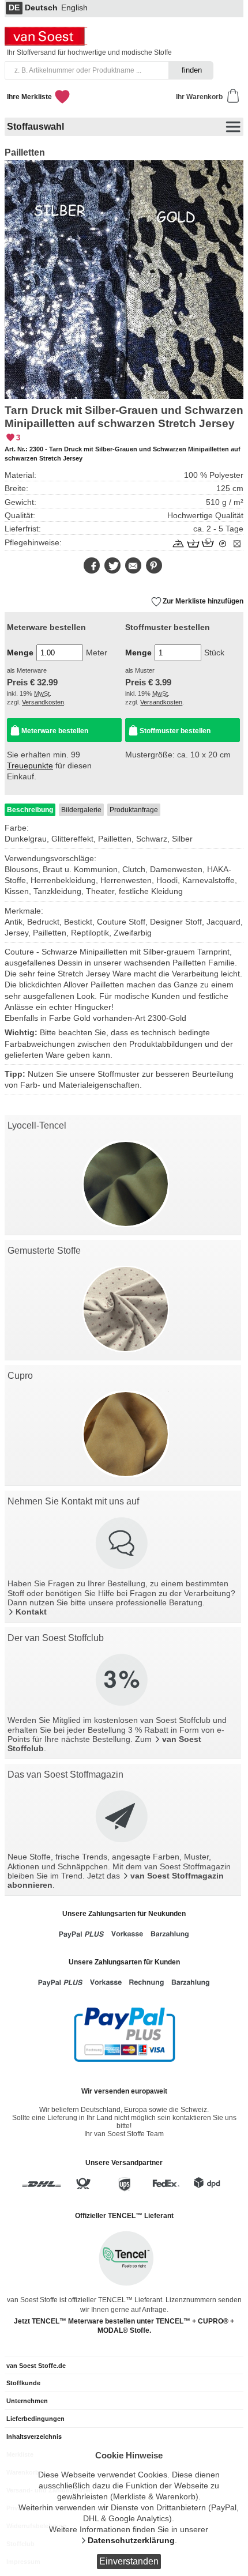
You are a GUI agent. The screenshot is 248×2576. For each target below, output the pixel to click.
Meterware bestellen (55, 731)
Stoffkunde (23, 2383)
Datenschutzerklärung (131, 2541)
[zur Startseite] (47, 43)
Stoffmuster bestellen (175, 731)
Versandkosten (43, 702)
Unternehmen (27, 2401)
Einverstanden (129, 2561)
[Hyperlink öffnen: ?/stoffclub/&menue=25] (123, 1681)
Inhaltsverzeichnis (34, 2437)
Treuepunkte (30, 766)
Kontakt (31, 1612)
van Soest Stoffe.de (36, 2366)
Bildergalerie (81, 810)
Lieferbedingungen (35, 2419)
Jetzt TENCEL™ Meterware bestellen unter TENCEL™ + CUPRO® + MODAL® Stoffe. (124, 2326)
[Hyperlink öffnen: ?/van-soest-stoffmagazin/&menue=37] (123, 1817)
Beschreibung (30, 810)
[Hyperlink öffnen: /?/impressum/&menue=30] (123, 1544)
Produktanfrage (134, 810)
